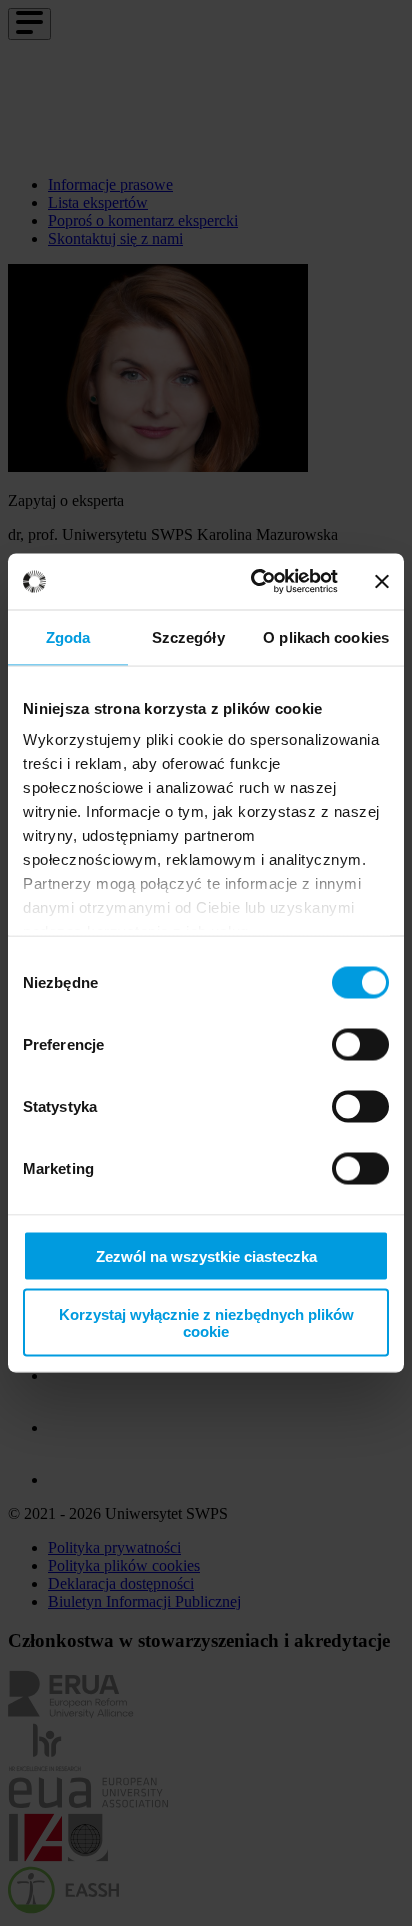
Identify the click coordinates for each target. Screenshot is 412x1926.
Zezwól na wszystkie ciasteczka (206, 1255)
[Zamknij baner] (382, 581)
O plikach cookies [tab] (326, 636)
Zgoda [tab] (68, 636)
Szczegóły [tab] (188, 636)
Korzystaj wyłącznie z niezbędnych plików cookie (206, 1323)
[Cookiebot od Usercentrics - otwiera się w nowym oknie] (255, 582)
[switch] (360, 1044)
